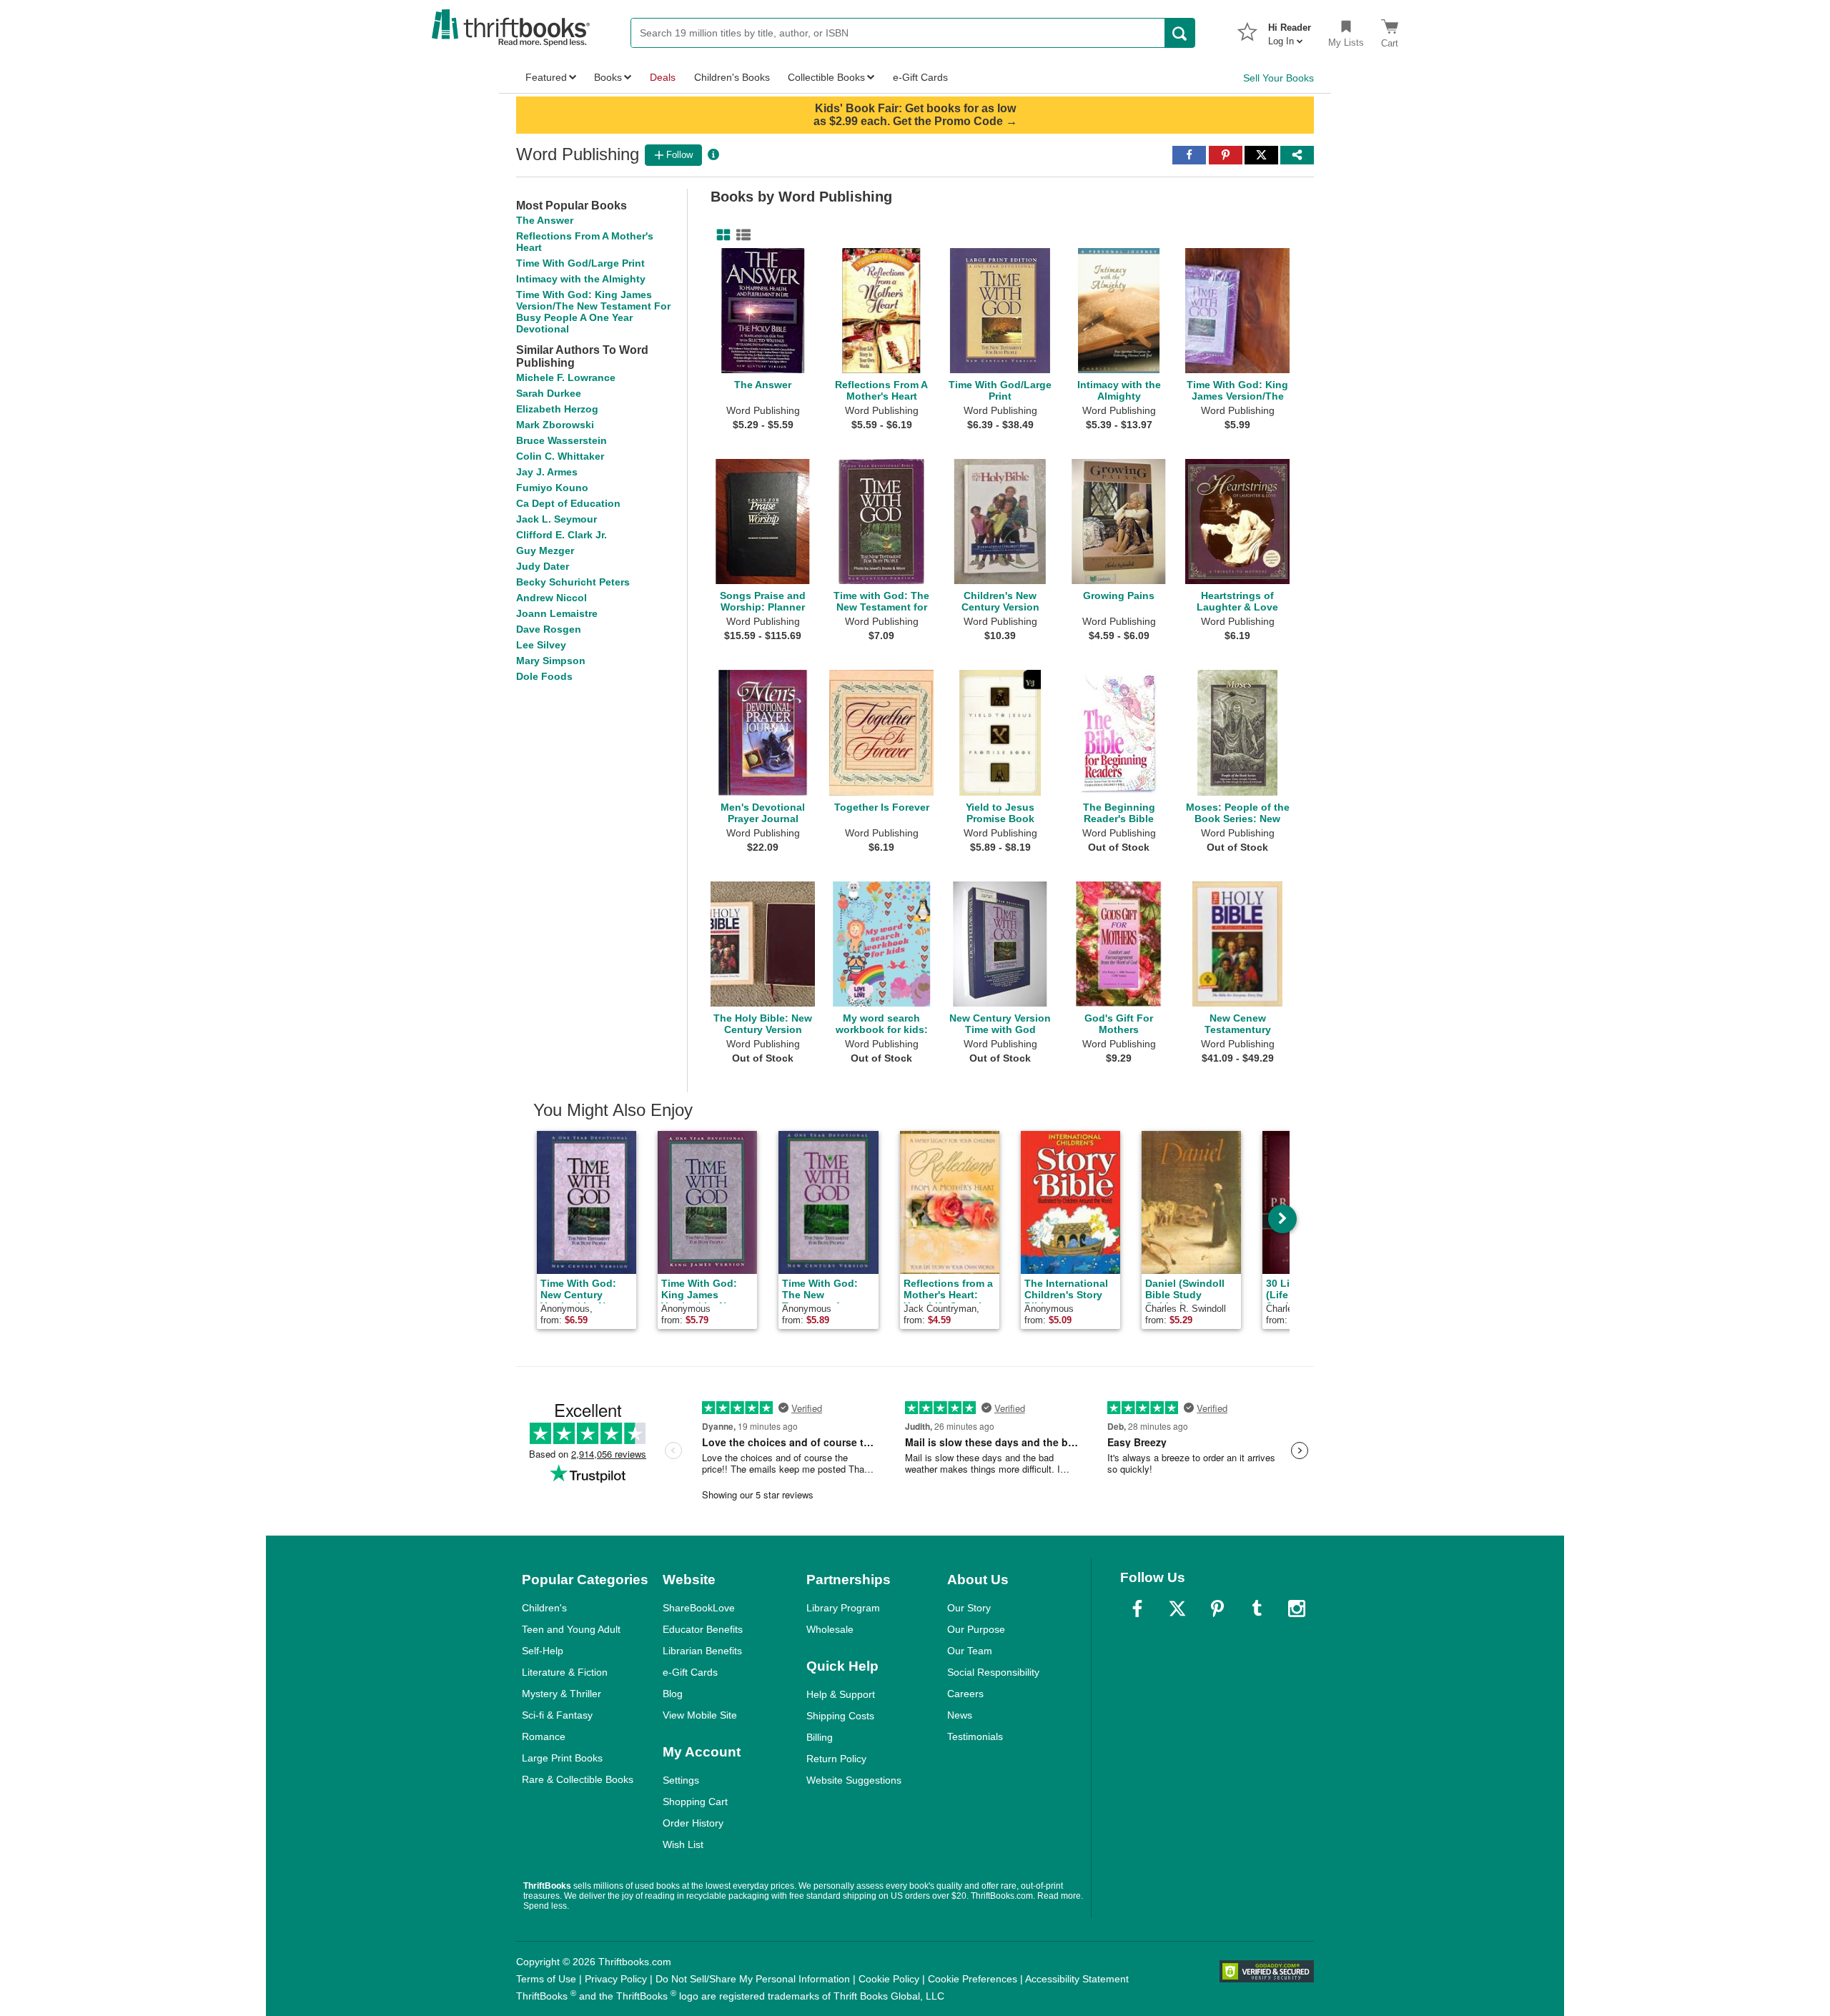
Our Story (969, 1608)
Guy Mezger (545, 550)
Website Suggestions (854, 1780)
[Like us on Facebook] (1137, 1609)
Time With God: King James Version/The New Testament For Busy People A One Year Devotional (593, 312)
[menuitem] (1290, 30)
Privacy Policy (616, 1979)
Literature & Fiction (565, 1672)
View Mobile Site (700, 1715)
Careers (965, 1694)
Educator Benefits (703, 1629)
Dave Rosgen (549, 629)
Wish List (683, 1844)
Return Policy (836, 1759)
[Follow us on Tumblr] (1257, 1609)
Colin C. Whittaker (560, 456)
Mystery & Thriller (562, 1694)
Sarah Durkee (549, 393)
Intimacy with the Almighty (581, 279)
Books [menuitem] (608, 77)
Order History (693, 1823)
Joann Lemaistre (557, 613)
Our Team (970, 1651)
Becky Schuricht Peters (573, 582)
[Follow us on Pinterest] (1217, 1609)
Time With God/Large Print (580, 263)
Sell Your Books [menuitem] (1278, 78)
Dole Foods (544, 676)
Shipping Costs (840, 1716)
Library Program (843, 1608)
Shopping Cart (695, 1802)
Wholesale (830, 1629)
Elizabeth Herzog (557, 409)
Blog (673, 1694)
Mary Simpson (551, 661)
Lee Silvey (541, 645)
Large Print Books (562, 1758)
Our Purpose (976, 1629)
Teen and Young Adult (571, 1629)
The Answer (545, 220)
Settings (681, 1780)
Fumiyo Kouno (552, 488)
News (960, 1715)
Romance (544, 1736)
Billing (820, 1737)
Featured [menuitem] (546, 77)
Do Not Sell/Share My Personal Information (753, 1979)
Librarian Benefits (702, 1651)
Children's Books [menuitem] (732, 77)
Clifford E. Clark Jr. (562, 535)
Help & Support (841, 1694)
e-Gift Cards (690, 1672)
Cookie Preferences (973, 1979)
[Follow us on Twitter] (1177, 1609)
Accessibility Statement (1077, 1979)
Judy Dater (543, 566)
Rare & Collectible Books (578, 1779)
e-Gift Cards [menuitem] (920, 77)
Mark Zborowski (555, 425)
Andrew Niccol (552, 598)
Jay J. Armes (547, 472)
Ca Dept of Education (568, 503)
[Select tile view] (741, 235)
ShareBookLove (699, 1608)
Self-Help (543, 1651)
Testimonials (975, 1736)
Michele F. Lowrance (566, 377)
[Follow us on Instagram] (1297, 1609)
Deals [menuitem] (663, 77)
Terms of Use (546, 1979)
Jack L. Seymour (557, 519)
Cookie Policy (889, 1979)
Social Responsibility (993, 1672)
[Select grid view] (721, 235)
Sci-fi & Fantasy (557, 1715)
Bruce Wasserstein (562, 440)
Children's (544, 1608)
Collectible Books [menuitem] (826, 77)
